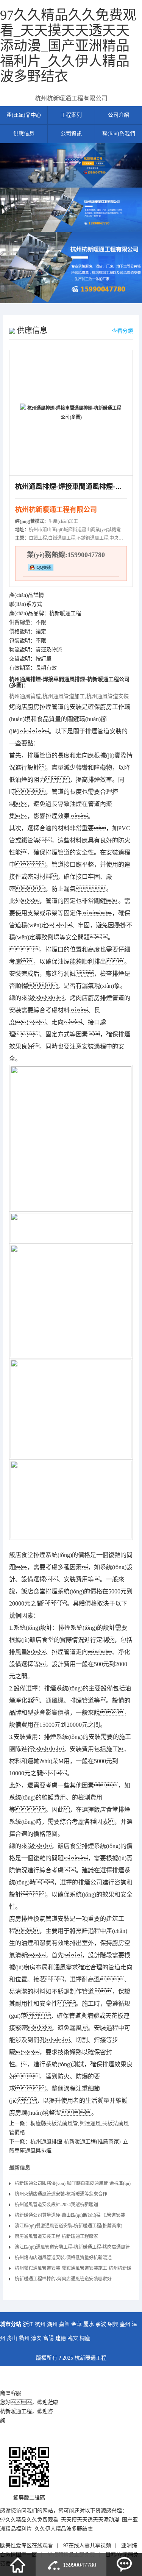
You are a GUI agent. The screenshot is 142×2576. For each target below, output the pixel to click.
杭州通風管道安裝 (108, 696)
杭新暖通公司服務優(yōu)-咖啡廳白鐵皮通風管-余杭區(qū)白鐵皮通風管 (73, 2185)
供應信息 (24, 134)
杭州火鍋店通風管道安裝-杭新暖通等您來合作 (61, 2194)
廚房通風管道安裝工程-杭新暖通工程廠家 (56, 2236)
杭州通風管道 (25, 696)
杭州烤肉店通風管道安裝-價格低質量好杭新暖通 (63, 2258)
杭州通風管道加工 (64, 696)
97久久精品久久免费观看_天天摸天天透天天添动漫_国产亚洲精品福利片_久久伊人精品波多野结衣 (68, 46)
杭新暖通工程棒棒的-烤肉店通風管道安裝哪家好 (63, 2279)
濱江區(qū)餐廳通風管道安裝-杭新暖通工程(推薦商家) (69, 2226)
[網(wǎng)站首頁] (18, 2565)
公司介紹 (119, 115)
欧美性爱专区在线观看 (27, 2545)
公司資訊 (71, 134)
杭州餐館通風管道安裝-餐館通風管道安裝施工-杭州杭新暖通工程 (73, 2270)
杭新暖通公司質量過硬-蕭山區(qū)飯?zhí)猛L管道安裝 (70, 2215)
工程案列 (71, 115)
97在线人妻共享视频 (87, 2545)
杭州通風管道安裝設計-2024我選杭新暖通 (56, 2205)
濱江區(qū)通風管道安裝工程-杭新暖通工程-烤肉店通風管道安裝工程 (72, 2248)
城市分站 (11, 2324)
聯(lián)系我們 (119, 134)
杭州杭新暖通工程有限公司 (71, 98)
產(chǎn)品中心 (24, 115)
